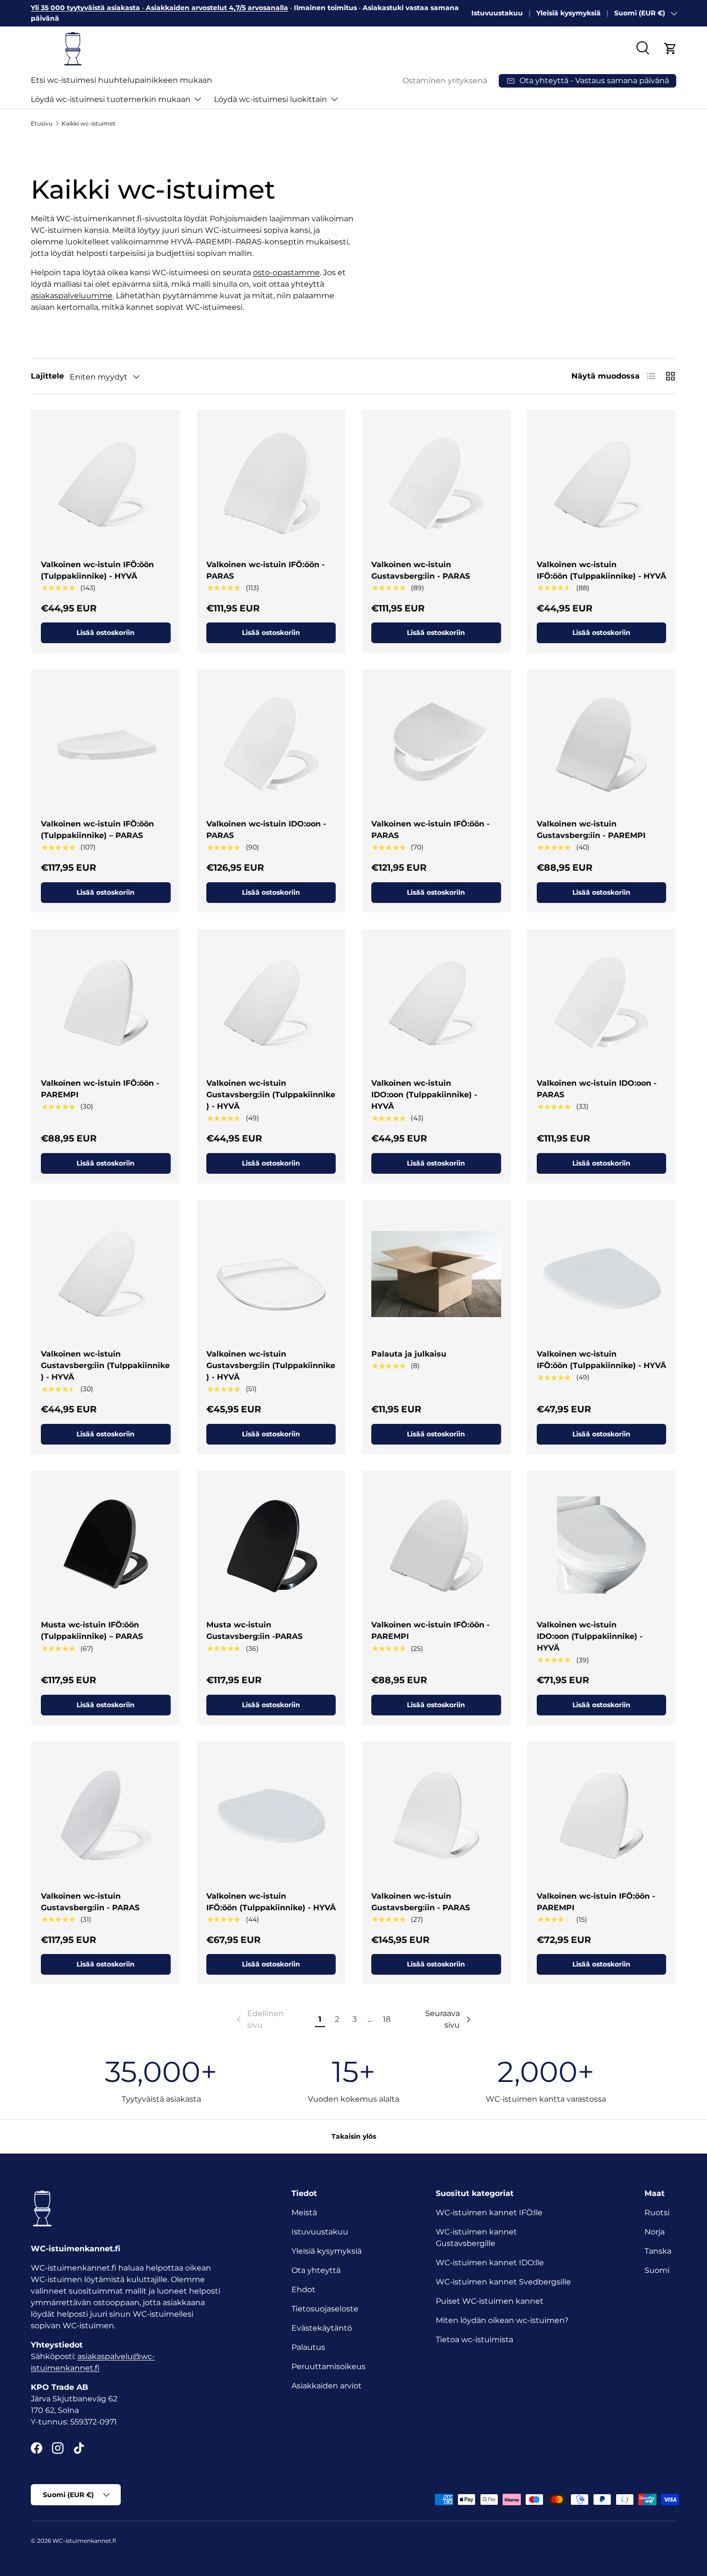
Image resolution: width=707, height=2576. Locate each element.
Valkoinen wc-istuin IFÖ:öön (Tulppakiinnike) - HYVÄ (97, 570)
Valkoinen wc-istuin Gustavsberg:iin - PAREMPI (591, 830)
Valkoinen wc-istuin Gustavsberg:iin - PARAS (421, 570)
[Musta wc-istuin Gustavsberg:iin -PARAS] (271, 1545)
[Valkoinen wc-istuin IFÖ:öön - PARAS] (271, 484)
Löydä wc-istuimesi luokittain (271, 99)
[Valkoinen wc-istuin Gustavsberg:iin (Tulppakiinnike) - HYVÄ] (271, 1003)
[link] (259, 2019)
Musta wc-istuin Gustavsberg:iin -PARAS (254, 1631)
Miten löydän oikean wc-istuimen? (502, 2320)
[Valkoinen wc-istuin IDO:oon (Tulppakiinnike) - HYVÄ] (436, 1003)
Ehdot (303, 2290)
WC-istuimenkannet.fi (84, 2541)
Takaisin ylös (354, 2136)
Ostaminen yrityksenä (445, 81)
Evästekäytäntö (322, 2328)
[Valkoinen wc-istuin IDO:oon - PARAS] (271, 744)
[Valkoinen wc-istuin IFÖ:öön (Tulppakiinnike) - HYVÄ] (106, 484)
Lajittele (47, 376)
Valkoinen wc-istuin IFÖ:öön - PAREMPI (100, 1089)
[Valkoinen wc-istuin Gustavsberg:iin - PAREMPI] (602, 744)
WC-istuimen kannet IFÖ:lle (489, 2213)
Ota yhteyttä (316, 2270)
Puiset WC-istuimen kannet (490, 2301)
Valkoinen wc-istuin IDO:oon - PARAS (266, 830)
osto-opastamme (286, 273)
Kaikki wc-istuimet (88, 123)
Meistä (304, 2213)
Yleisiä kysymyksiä (568, 13)
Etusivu (42, 123)
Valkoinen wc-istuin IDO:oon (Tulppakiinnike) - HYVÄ (424, 1095)
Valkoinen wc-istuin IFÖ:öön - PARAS (265, 570)
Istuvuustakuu (497, 13)
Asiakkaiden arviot (327, 2386)
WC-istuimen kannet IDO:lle (490, 2263)
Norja (655, 2232)
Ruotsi (657, 2213)
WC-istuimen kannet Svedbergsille (503, 2282)
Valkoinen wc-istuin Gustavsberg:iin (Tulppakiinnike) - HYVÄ (271, 1095)
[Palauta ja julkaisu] (436, 1274)
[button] (670, 49)
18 (387, 2019)
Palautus (308, 2347)
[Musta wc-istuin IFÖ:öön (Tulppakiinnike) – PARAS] (106, 1545)
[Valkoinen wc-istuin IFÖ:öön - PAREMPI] (106, 1003)
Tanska (658, 2251)
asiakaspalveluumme (72, 296)
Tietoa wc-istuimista (474, 2340)
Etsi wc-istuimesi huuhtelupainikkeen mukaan (121, 80)
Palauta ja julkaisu (409, 1354)
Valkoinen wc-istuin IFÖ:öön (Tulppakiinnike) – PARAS (97, 830)
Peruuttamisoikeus (328, 2367)
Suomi (657, 2270)
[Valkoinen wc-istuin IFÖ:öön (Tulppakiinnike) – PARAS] (106, 744)
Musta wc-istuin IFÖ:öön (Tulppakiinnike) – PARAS (92, 1631)
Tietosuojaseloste (325, 2309)
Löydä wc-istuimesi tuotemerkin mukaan (111, 99)
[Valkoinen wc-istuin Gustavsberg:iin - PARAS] (436, 484)
